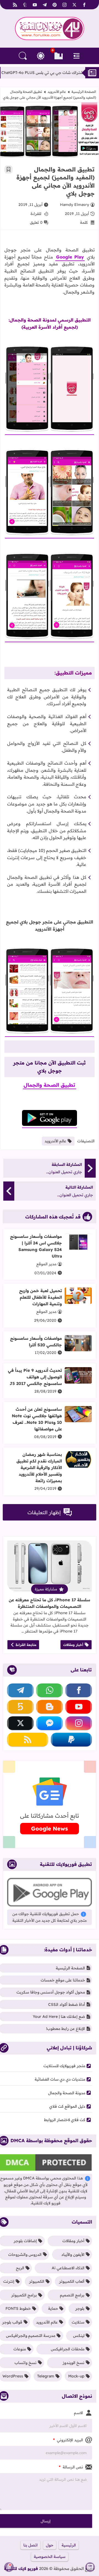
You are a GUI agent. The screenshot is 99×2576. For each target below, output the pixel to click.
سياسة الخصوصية (50, 2557)
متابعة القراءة (26, 1645)
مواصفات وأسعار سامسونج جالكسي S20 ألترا (36, 1342)
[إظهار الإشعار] (9, 2567)
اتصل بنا (31, 2545)
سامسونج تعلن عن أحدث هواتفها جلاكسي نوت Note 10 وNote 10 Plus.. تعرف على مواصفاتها (37, 1419)
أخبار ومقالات (73, 1645)
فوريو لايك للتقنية (21, 2568)
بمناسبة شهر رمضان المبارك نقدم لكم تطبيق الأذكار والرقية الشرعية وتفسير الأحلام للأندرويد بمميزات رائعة (39, 1468)
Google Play (70, 257)
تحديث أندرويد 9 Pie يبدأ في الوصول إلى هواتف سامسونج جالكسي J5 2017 (35, 1377)
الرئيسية (69, 2545)
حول (50, 2545)
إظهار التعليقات (44, 1512)
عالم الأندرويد (57, 92)
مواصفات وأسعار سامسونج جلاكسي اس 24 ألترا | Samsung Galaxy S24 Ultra (36, 1246)
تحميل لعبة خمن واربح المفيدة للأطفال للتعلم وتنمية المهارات (41, 1297)
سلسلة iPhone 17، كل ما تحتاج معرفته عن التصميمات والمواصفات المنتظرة (50, 1603)
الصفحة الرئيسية (84, 92)
